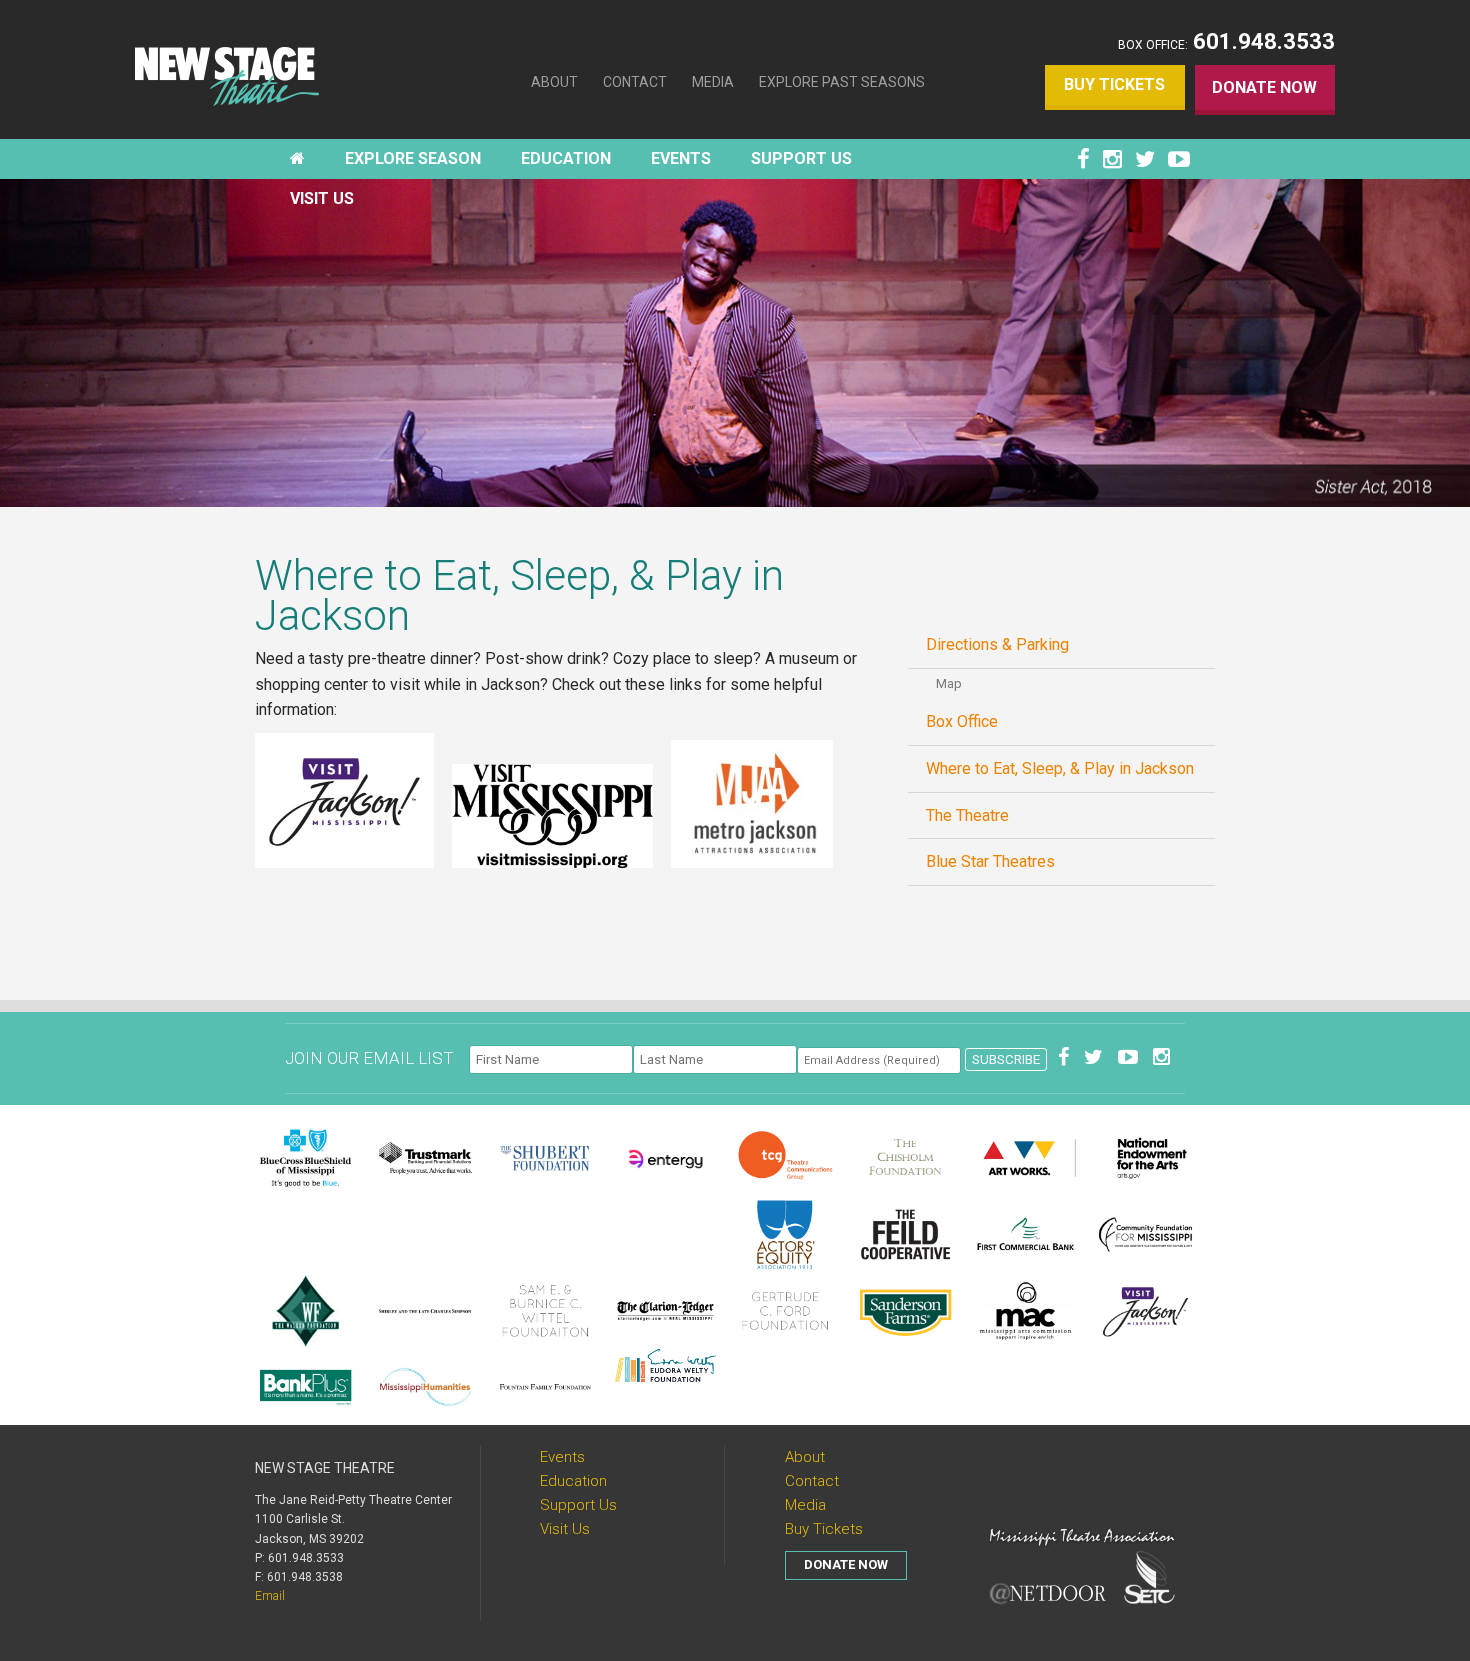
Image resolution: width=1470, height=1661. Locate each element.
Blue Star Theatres (990, 861)
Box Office (962, 721)
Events (562, 1457)
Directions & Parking (997, 644)
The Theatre (967, 815)
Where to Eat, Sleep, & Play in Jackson (1060, 768)
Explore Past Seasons (842, 82)
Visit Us (565, 1529)
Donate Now (1264, 87)
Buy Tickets (1114, 84)
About (554, 82)
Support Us (578, 1505)
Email (270, 1596)
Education (573, 1481)
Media (713, 82)
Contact (635, 82)
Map (949, 683)
